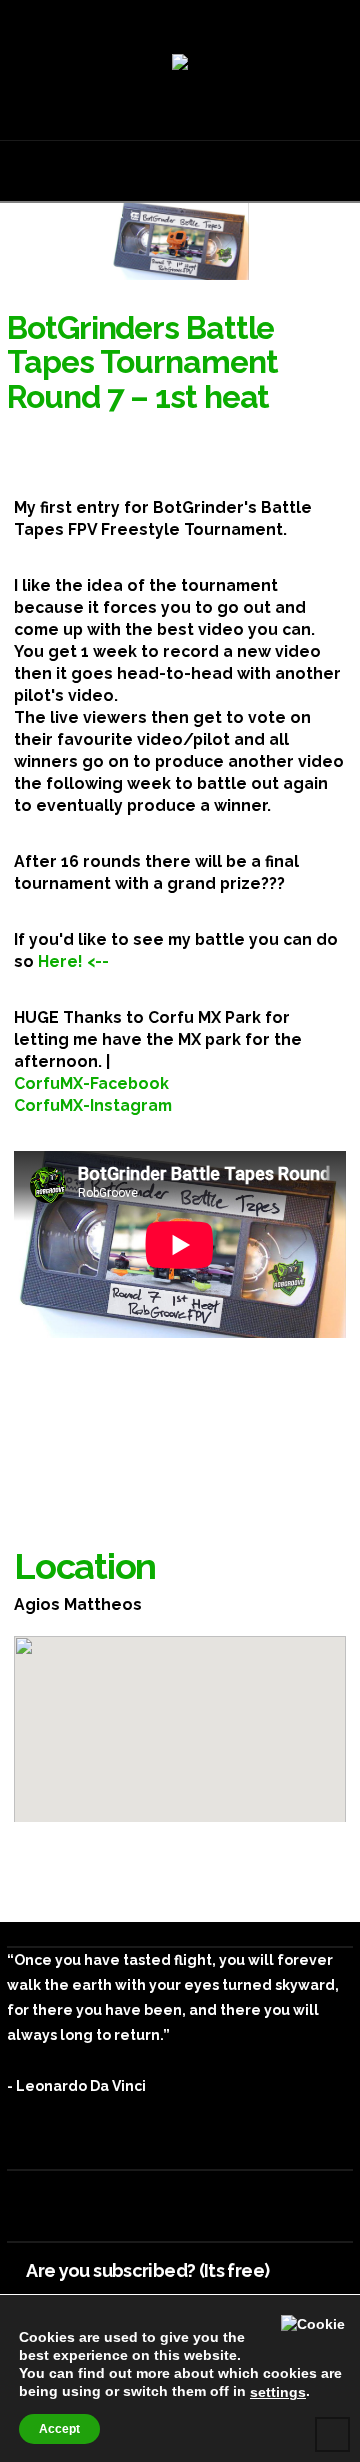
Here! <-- (73, 961)
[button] (180, 169)
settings (278, 2392)
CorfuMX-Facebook (91, 1083)
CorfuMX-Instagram (93, 1105)
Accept (59, 2429)
